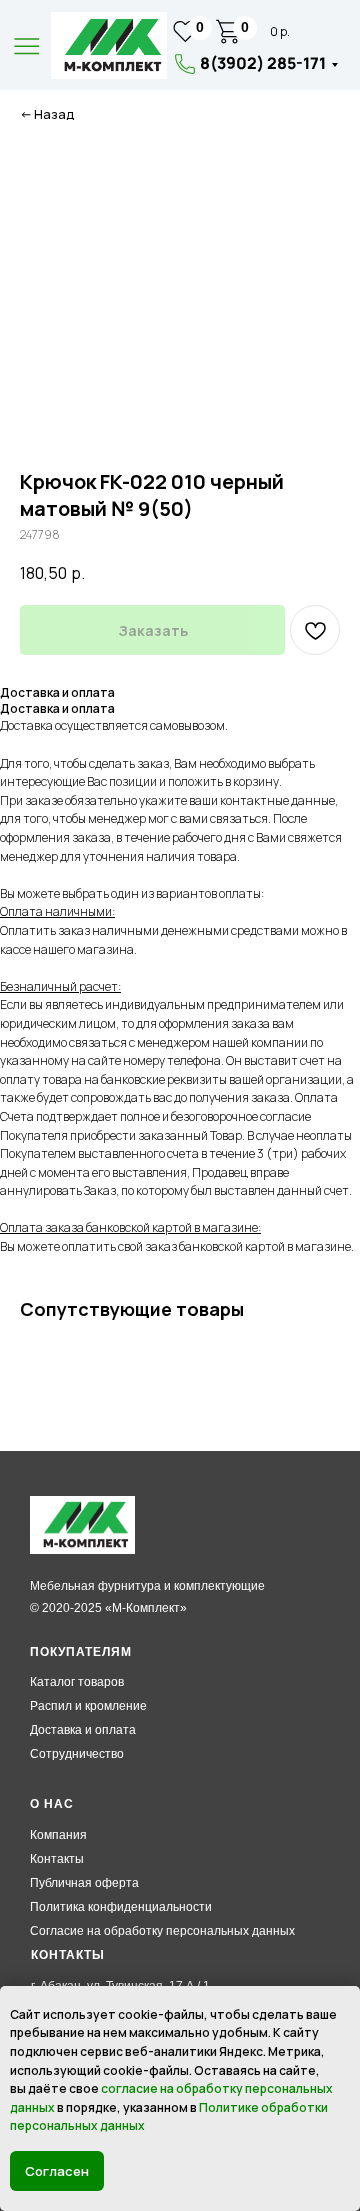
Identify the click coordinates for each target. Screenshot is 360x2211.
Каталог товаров (77, 1682)
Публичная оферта (84, 1883)
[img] (109, 45)
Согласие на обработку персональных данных (162, 1931)
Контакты (57, 1859)
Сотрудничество (77, 1754)
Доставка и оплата (83, 1730)
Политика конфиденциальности (121, 1907)
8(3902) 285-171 (263, 63)
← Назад (47, 114)
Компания (58, 1835)
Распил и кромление (88, 1706)
